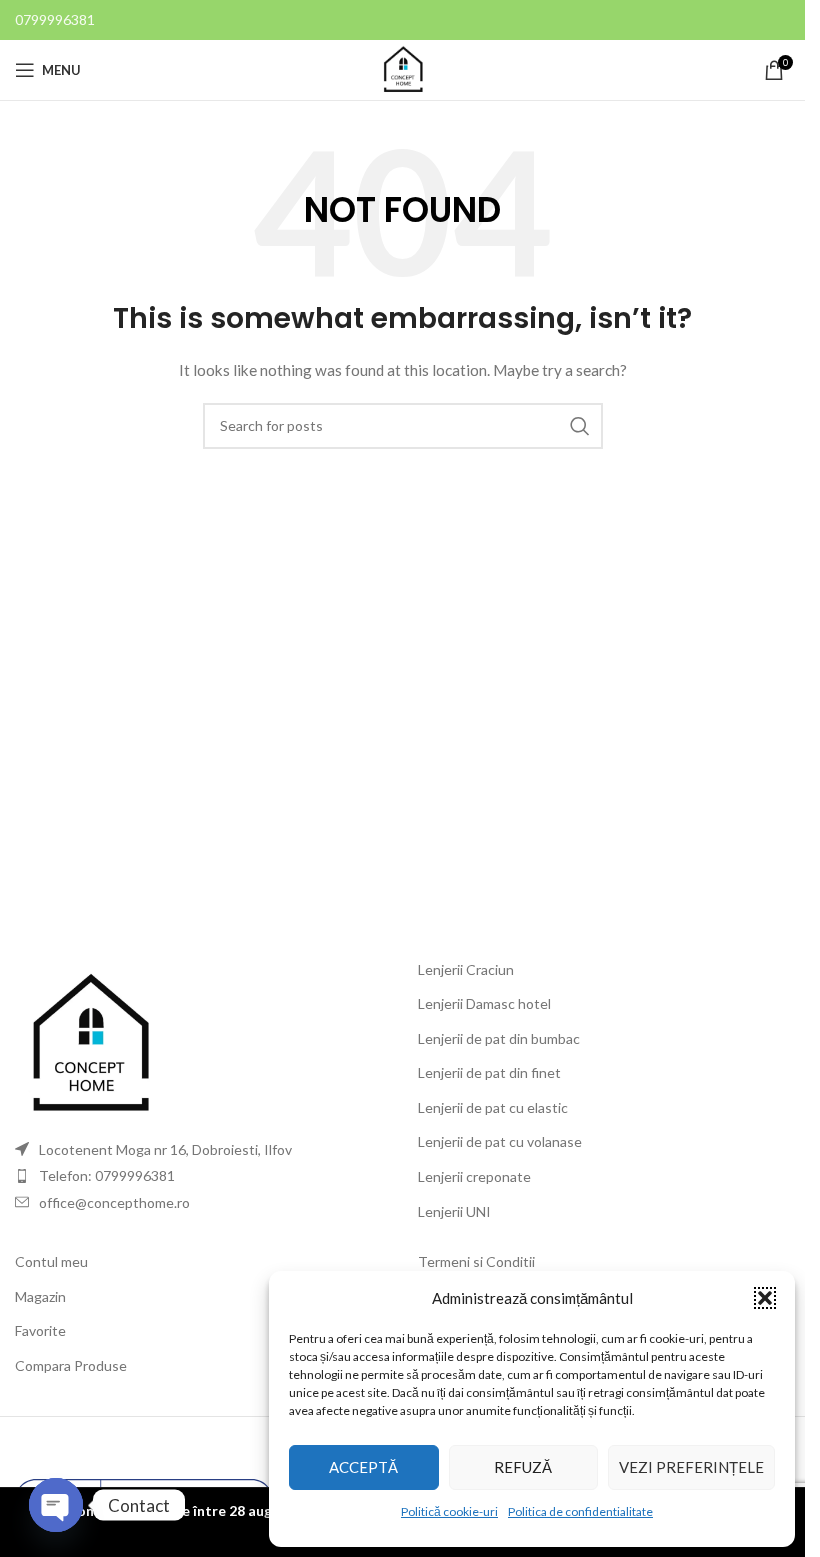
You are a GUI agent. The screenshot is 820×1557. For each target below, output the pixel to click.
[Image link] (90, 1042)
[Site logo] (403, 68)
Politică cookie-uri (449, 1511)
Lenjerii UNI (454, 1211)
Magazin (40, 1296)
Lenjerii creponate (474, 1176)
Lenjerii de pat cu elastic (493, 1107)
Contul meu (51, 1261)
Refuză (523, 1467)
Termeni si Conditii (476, 1261)
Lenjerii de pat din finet (489, 1072)
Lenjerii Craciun (466, 969)
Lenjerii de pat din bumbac (499, 1038)
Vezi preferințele (691, 1467)
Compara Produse (71, 1365)
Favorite (40, 1330)
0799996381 (55, 19)
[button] (765, 1298)
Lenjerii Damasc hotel (484, 1003)
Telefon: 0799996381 (107, 1175)
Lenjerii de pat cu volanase (500, 1141)
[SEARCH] (580, 426)
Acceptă (363, 1467)
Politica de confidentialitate (580, 1511)
